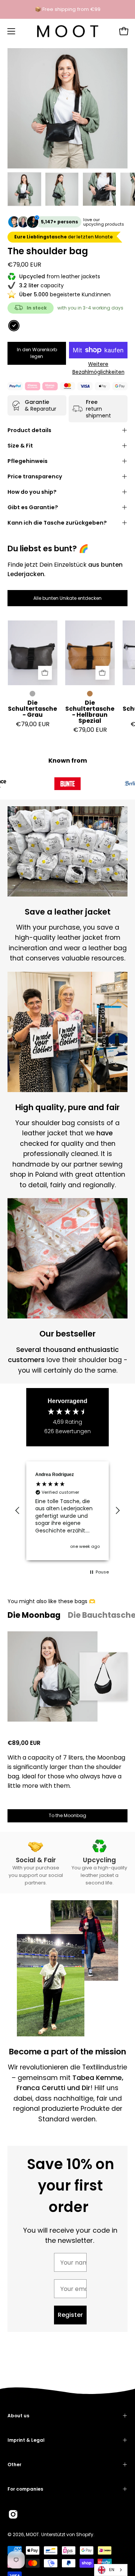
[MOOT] (68, 31)
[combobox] (111, 2570)
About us (18, 2416)
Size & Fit (20, 446)
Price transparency (35, 476)
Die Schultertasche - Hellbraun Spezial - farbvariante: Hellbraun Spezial (90, 694)
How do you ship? (32, 492)
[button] (18, 1511)
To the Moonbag (67, 1815)
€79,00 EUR (33, 724)
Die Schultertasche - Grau (32, 709)
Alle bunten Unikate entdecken (67, 598)
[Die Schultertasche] (24, 189)
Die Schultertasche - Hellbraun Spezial (90, 712)
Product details (29, 430)
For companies (25, 2489)
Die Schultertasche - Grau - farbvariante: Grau (32, 694)
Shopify (85, 2534)
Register (70, 2315)
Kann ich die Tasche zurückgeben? (57, 523)
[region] (67, 1511)
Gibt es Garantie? (33, 507)
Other (14, 2464)
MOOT (32, 2534)
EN (112, 2570)
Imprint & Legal (26, 2440)
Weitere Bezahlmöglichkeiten (98, 368)
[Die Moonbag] (52, 1676)
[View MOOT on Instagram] (13, 2514)
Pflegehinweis (28, 461)
